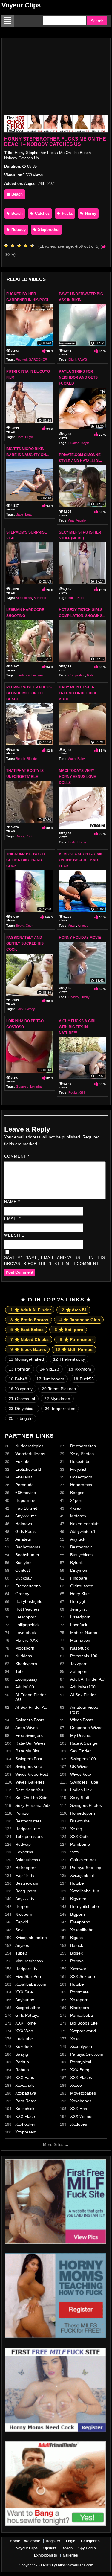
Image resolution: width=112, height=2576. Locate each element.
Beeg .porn (26, 1891)
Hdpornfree (26, 1500)
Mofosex (78, 1516)
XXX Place (25, 2116)
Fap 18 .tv (25, 1875)
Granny (22, 1594)
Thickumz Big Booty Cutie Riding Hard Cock (26, 860)
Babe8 (18, 1379)
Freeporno (80, 1922)
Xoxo (75, 2039)
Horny (90, 213)
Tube (20, 1671)
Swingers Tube (84, 1782)
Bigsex (76, 1953)
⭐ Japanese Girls (80, 1320)
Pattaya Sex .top (86, 1868)
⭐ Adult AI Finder (31, 1310)
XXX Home (26, 2023)
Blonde (32, 759)
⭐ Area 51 (74, 1310)
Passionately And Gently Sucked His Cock (25, 943)
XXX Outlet (80, 1836)
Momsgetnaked (26, 1359)
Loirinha (36, 1086)
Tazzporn (79, 1664)
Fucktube (24, 2039)
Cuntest (23, 1570)
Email (13, 1218)
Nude (81, 598)
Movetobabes (83, 2093)
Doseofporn (81, 1477)
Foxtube (23, 1461)
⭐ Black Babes (28, 1349)
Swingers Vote (29, 1766)
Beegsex (78, 1493)
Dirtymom (79, 1570)
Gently (30, 1009)
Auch (72, 759)
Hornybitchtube (85, 1906)
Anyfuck (78, 1539)
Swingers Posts (30, 1720)
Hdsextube (80, 1461)
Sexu (20, 1930)
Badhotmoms (28, 1547)
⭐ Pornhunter (76, 1339)
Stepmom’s (24, 598)
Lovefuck (79, 1625)
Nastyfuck (79, 1648)
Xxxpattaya (26, 2093)
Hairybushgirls (29, 1601)
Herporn (23, 1906)
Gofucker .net (83, 1860)
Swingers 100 (83, 1759)
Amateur (23, 1539)
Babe (20, 514)
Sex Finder (80, 1751)
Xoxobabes (81, 2101)
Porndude (24, 1485)
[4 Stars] (27, 246)
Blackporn (80, 2008)
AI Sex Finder (83, 1695)
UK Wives (79, 1766)
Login (71, 2541)
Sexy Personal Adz (33, 1805)
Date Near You (29, 1790)
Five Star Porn (29, 1976)
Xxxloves (79, 2124)
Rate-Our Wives (30, 1743)
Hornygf (78, 1601)
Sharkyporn (26, 1664)
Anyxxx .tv (25, 1899)
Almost (83, 926)
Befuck (77, 1945)
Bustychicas (81, 1555)
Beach (16, 194)
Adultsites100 (83, 1687)
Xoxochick (25, 2109)
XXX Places (81, 2077)
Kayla (85, 443)
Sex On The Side (31, 1798)
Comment (17, 1156)
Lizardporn (80, 1617)
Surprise (40, 598)
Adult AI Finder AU (87, 1679)
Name (12, 1202)
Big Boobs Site (84, 2023)
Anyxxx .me (26, 1516)
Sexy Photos (82, 1454)
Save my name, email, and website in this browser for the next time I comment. (55, 1261)
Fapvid (22, 1922)
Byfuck (76, 1563)
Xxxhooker (25, 2124)
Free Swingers (29, 1735)
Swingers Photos (86, 1805)
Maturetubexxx (29, 1961)
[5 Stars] (34, 246)
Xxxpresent (26, 2132)
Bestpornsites (83, 1446)
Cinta (20, 437)
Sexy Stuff (80, 1798)
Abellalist (24, 1477)
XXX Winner (82, 2116)
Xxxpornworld (83, 2031)
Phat (29, 836)
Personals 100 (84, 1656)
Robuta (22, 2070)
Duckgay (23, 1578)
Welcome (32, 2541)
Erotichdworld (28, 1469)
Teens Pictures (59, 1389)
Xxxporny (21, 1389)
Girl (82, 1092)
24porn (77, 1500)
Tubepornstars (29, 1836)
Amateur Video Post (84, 1710)
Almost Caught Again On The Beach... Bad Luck (81, 860)
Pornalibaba (82, 2015)
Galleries (70, 2555)
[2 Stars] (14, 246)
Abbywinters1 (83, 1531)
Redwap (23, 1844)
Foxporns (24, 1852)
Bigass (76, 1938)
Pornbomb (80, 1844)
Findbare (79, 1578)
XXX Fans (25, 2077)
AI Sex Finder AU (31, 1707)
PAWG (82, 359)
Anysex (22, 1945)
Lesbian (37, 675)
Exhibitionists (46, 2555)
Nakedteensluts (85, 1524)
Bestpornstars (28, 1821)
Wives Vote (81, 1774)
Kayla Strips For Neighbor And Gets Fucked (78, 377)
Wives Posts (82, 1720)
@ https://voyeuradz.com (73, 2565)
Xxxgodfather (28, 2008)
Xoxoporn (79, 2000)
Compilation (77, 675)
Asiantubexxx (28, 1860)
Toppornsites (60, 1409)
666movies (26, 1493)
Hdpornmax (81, 1485)
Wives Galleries (30, 1782)
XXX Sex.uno (83, 1976)
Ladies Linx (81, 1790)
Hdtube (77, 1883)
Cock (30, 926)
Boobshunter (27, 1555)
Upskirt (50, 2548)
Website (14, 1235)
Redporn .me (28, 1829)
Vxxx (75, 1852)
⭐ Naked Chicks (30, 1339)
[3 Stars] (21, 246)
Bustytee (23, 1563)
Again (72, 926)
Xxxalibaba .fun (85, 1891)
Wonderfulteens (30, 1454)
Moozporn (25, 1648)
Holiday (74, 997)
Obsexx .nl (22, 1399)
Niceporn (24, 1914)
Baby (81, 759)
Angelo (81, 520)
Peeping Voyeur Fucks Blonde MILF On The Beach (29, 693)
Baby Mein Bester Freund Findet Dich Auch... (78, 693)
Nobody (18, 230)
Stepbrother (48, 230)
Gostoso (22, 1086)
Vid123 (49, 1369)
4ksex (76, 1508)
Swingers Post (29, 1759)
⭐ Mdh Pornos (74, 1349)
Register (53, 2541)
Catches (42, 213)
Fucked (21, 359)
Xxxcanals (25, 2085)
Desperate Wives (86, 1728)
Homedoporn (83, 1813)
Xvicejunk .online (31, 1938)
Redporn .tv (26, 1969)
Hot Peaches (27, 1609)
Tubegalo (21, 1418)
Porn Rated (26, 2101)
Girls (90, 675)
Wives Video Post (32, 1774)
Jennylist (78, 1609)
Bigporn (78, 1914)
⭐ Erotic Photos (29, 1320)
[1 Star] (7, 246)
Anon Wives (26, 1728)
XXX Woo (24, 2031)
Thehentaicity (69, 1359)
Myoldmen (57, 1399)
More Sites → (56, 2145)
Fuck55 (84, 1379)
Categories (90, 2541)
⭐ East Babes (27, 1330)
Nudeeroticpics (29, 1446)
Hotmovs (24, 1524)
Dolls (72, 842)
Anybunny (25, 2000)
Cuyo (29, 437)
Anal (71, 520)
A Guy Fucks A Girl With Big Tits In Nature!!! (78, 1027)
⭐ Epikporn (69, 1330)
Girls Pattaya (27, 2015)
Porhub (22, 2062)
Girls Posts (25, 1531)
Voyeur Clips (21, 5)
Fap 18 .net (26, 1508)
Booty (20, 836)
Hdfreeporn (26, 1868)
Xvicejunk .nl (82, 1875)
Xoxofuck (24, 2046)
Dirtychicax (22, 1409)
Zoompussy (26, 1679)
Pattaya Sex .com (87, 2054)
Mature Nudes (84, 1633)
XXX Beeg (80, 2070)
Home (15, 2541)
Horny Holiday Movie (80, 938)
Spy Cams (87, 2548)
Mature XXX (27, 1640)
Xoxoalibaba (82, 1930)
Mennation (80, 1640)
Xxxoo (76, 2085)
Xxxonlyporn (82, 2046)
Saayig (22, 2054)
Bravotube (80, 1821)
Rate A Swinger (85, 1743)
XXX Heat (79, 2109)
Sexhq (76, 1829)
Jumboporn (50, 1379)
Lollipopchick (27, 1625)
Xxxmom (80, 1369)
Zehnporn (79, 1671)
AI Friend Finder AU (31, 1697)
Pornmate (79, 1992)
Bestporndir (81, 1547)
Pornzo (22, 1813)
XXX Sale (24, 1992)
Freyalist (78, 1469)
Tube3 (21, 1953)
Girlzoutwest (82, 1586)
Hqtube (77, 1984)
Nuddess (24, 1656)
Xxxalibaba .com (31, 1984)
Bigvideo (78, 1899)
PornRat (20, 1369)
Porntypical (81, 2062)
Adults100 (25, 1687)
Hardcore (23, 675)
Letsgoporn (26, 1617)
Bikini (72, 359)
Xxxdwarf (79, 1969)
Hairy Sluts (80, 1594)
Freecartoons (28, 1586)
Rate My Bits (27, 1751)
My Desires (81, 1735)
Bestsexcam (27, 1883)
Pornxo (77, 1961)
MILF (72, 598)
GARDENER (38, 359)
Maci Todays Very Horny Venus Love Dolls (77, 777)
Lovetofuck (26, 1633)
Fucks (67, 213)
